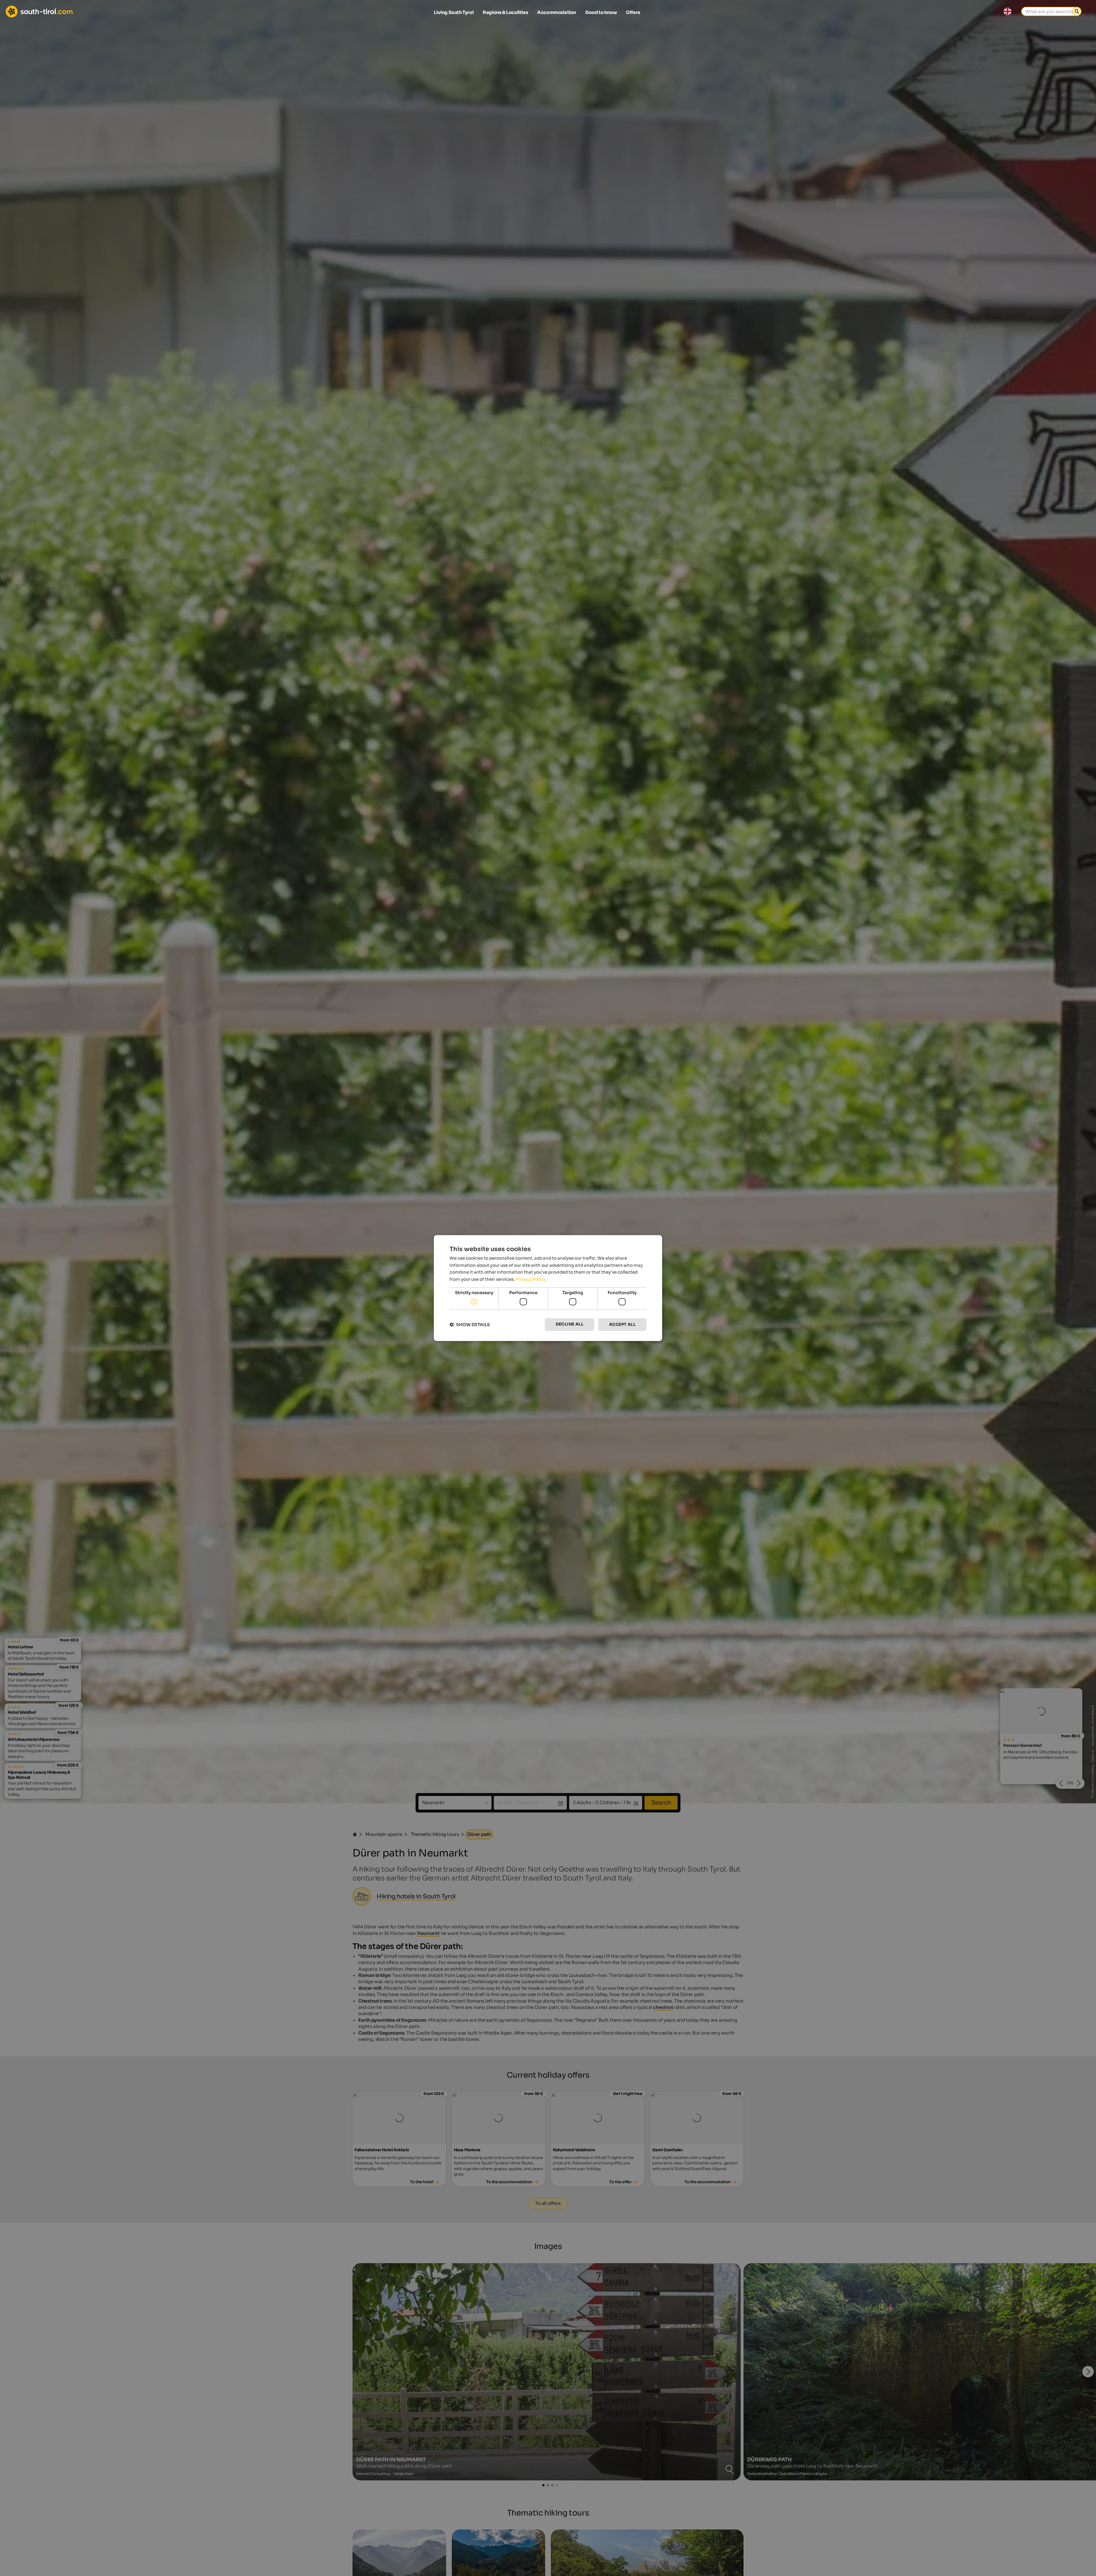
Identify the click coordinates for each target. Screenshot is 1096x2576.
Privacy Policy (531, 1279)
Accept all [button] (622, 1325)
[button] (470, 1325)
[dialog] (548, 1288)
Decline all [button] (570, 1324)
